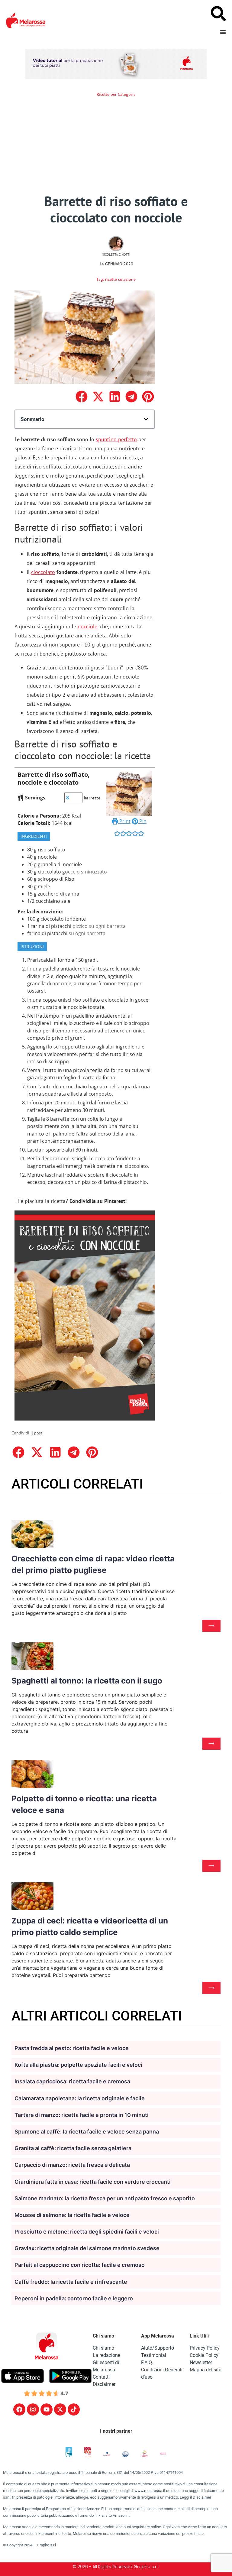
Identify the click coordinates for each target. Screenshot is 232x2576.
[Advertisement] (116, 147)
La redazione (106, 2355)
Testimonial (154, 2355)
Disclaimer (104, 2384)
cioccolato (43, 572)
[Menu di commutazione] (223, 32)
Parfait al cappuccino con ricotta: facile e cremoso (80, 2265)
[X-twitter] (60, 2409)
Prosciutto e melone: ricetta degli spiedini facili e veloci (87, 2232)
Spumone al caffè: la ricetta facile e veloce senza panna (87, 2132)
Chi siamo (103, 2348)
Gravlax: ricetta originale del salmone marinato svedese (87, 2248)
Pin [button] (142, 821)
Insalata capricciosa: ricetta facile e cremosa (72, 2081)
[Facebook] (19, 2409)
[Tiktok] (74, 2409)
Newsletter (201, 2362)
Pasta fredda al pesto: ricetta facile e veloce (72, 2048)
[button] (81, 397)
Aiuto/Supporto (158, 2348)
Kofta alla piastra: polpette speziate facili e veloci (78, 2065)
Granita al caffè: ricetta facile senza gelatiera (73, 2148)
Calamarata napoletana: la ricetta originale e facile (80, 2098)
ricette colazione (120, 279)
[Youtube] (47, 2409)
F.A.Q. (147, 2362)
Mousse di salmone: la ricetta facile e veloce (72, 2215)
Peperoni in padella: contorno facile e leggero (74, 2298)
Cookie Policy (204, 2355)
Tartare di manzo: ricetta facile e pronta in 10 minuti (82, 2115)
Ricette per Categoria (116, 94)
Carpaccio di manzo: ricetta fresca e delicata (72, 2165)
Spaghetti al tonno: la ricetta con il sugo (87, 1681)
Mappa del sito (206, 2370)
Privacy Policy (205, 2348)
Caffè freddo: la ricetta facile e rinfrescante (71, 2282)
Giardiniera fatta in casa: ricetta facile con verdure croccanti (93, 2182)
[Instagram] (33, 2409)
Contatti (101, 2377)
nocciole (87, 626)
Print (124, 821)
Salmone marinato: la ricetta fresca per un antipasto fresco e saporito (105, 2198)
